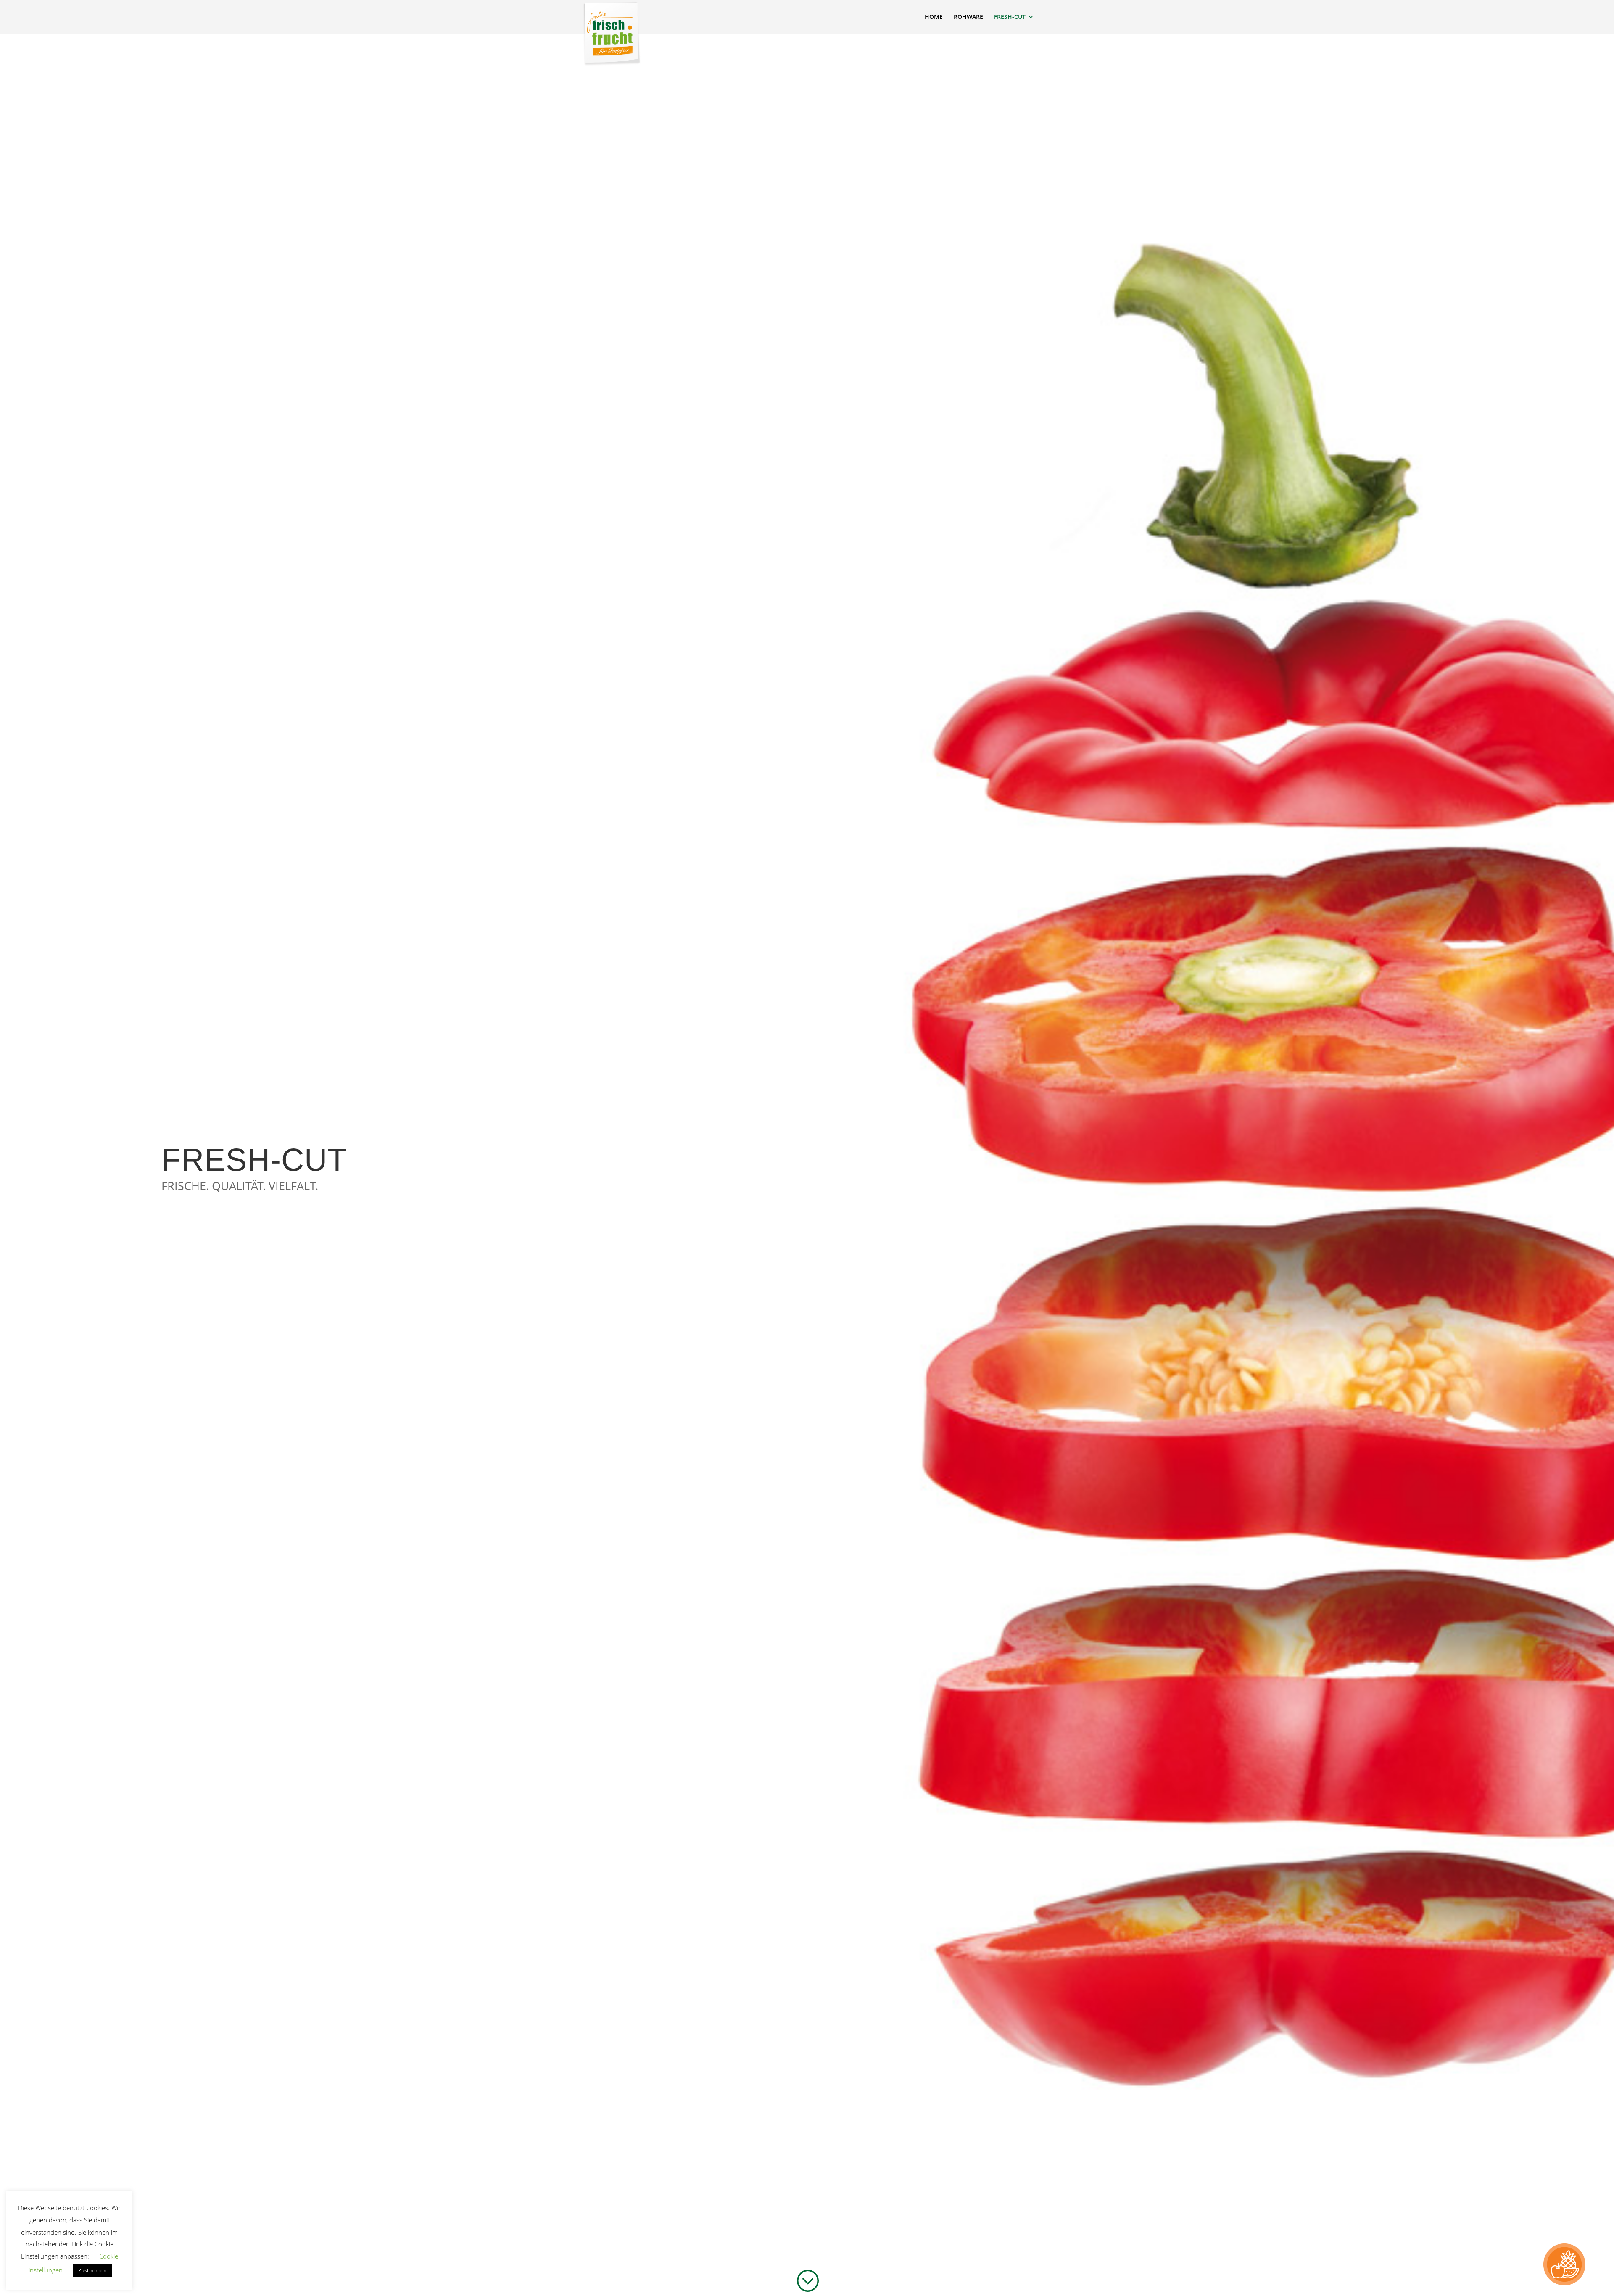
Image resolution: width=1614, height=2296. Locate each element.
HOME (934, 17)
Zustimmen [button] (92, 2270)
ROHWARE (968, 17)
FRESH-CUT (1010, 17)
